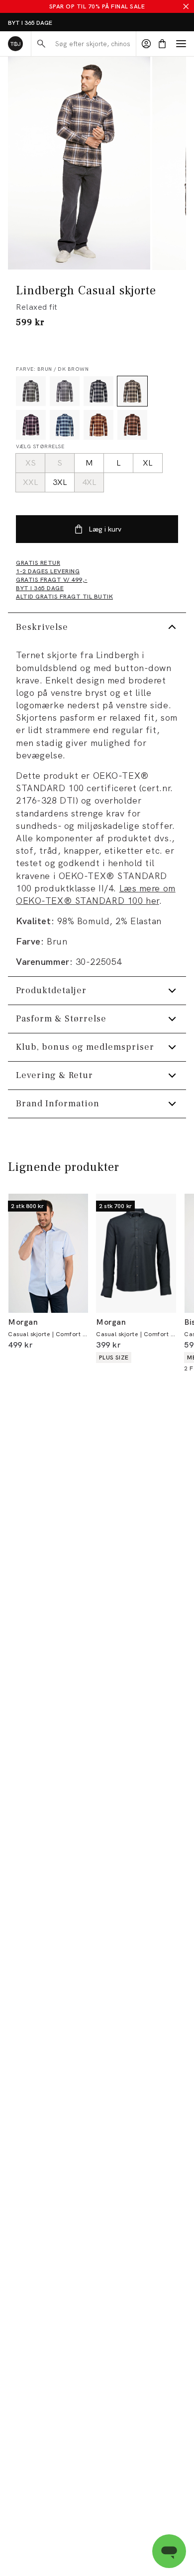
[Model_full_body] (79, 163)
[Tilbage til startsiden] (15, 44)
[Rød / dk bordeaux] (31, 425)
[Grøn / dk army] (31, 391)
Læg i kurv (105, 529)
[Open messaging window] (169, 2551)
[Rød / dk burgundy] (98, 425)
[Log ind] (146, 44)
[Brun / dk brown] (132, 391)
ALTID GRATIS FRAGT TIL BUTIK (53, 23)
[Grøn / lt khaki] (65, 391)
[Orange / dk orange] (132, 425)
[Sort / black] (98, 391)
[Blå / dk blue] (65, 425)
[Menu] (181, 44)
